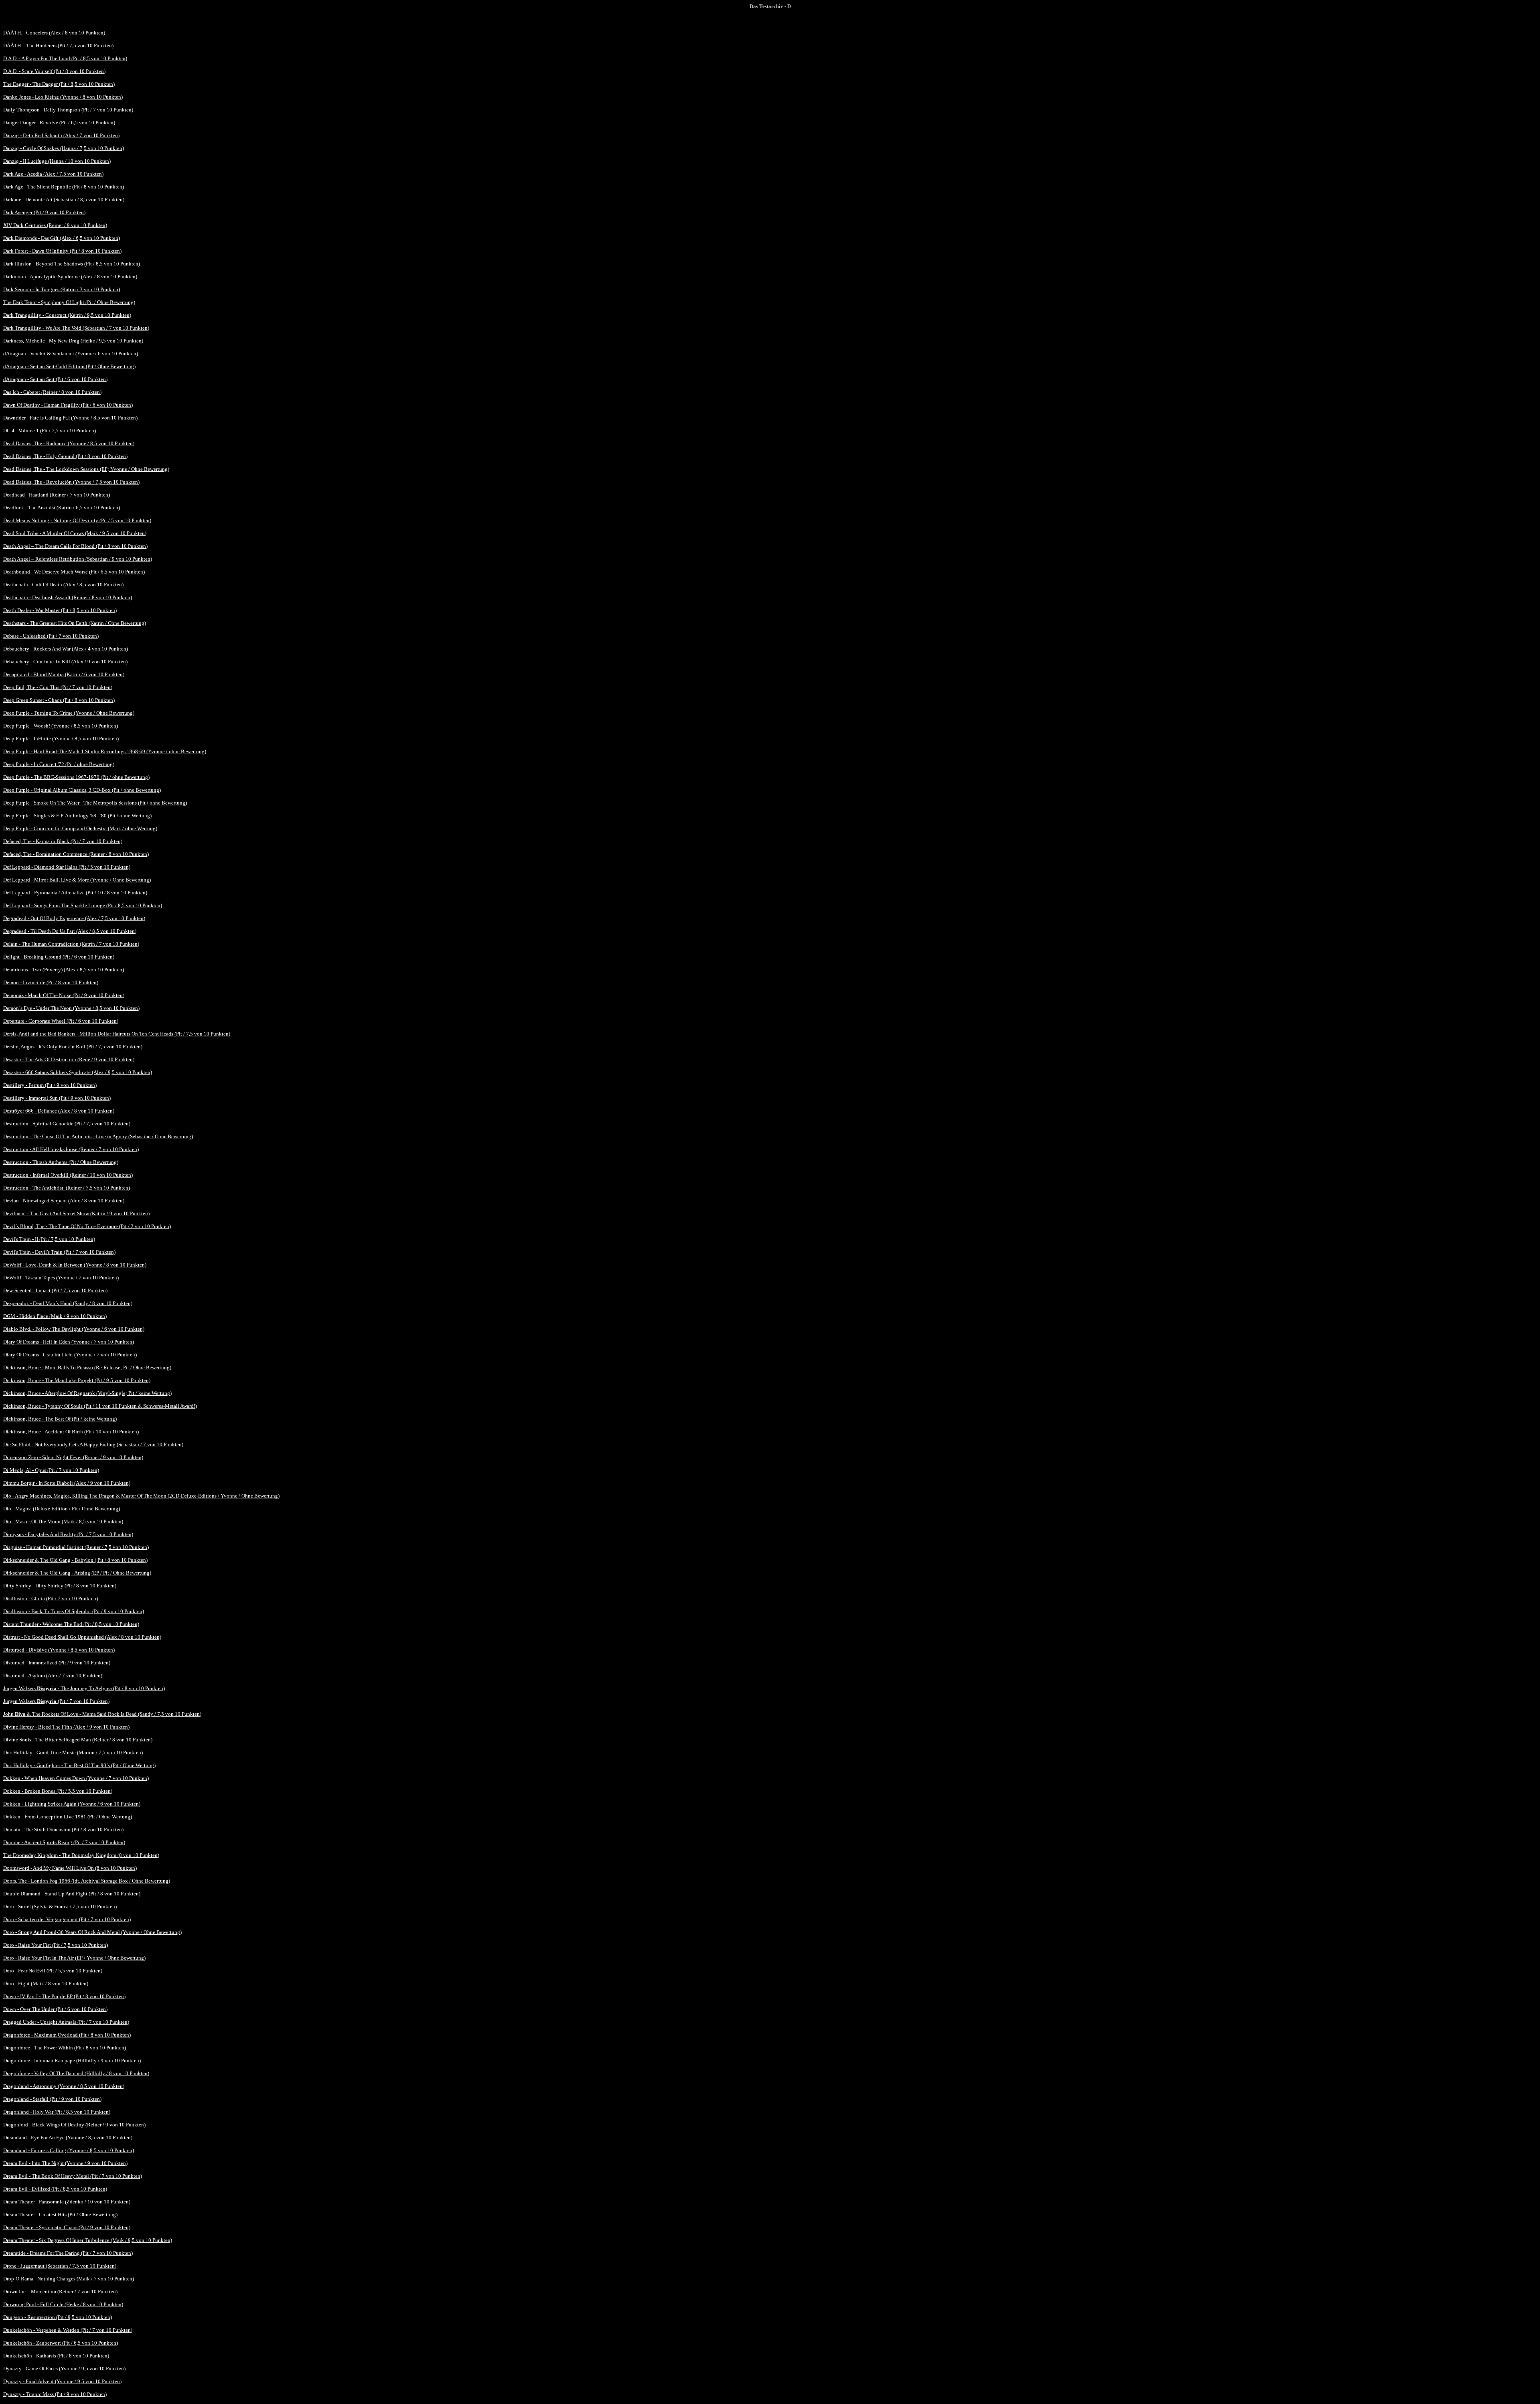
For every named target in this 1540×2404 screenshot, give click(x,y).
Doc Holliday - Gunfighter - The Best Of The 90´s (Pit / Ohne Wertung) (79, 1765)
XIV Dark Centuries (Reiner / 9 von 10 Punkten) (55, 225)
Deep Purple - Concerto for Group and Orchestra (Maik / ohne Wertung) (80, 828)
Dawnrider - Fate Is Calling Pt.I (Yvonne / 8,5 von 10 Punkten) (70, 418)
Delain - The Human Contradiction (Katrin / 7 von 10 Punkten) (71, 944)
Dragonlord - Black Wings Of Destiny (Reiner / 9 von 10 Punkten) (74, 2125)
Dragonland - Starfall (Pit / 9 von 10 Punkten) (52, 2099)
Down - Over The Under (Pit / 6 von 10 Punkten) (55, 2009)
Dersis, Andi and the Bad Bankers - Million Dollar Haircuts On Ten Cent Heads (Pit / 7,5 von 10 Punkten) (117, 1034)
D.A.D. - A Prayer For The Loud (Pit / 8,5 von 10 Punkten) (65, 58)
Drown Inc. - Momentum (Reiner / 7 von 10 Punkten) (60, 2292)
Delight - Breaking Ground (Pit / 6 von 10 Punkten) (59, 957)
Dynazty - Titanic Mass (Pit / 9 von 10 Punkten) (55, 2394)
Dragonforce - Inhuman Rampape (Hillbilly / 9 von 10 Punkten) (72, 2060)
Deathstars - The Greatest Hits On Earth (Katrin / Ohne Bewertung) (75, 623)
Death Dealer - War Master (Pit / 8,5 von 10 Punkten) (60, 610)
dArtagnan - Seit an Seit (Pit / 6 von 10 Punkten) (55, 379)
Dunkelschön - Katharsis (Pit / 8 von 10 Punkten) (56, 2356)
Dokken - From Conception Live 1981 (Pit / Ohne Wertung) (68, 1817)
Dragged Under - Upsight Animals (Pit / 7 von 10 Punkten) (66, 2022)
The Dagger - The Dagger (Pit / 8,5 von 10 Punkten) (59, 84)
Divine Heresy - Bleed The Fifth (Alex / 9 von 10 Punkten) (66, 1727)
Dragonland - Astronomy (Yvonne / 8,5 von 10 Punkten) (64, 2086)
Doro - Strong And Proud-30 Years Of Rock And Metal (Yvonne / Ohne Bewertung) (92, 1932)
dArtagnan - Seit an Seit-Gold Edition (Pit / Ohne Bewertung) (69, 366)
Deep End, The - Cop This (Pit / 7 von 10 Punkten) (58, 687)
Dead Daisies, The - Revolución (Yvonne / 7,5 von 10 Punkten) (71, 482)
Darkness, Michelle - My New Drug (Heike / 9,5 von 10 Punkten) (73, 341)
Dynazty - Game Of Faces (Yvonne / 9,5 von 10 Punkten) (64, 2369)
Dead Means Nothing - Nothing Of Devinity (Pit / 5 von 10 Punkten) (77, 520)
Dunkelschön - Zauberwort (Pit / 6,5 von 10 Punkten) (61, 2343)
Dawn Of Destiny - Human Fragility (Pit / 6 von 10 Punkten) (68, 405)
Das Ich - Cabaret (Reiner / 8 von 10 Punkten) (52, 392)
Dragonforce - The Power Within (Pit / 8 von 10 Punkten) (65, 2048)
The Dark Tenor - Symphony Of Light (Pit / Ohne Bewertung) (69, 302)
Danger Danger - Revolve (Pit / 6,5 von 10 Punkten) (59, 123)
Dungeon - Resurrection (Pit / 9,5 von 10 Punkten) (58, 2317)
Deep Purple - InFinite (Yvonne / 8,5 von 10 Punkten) (61, 739)
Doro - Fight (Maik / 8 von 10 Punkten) (46, 1983)
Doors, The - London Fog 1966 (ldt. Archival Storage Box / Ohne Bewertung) (87, 1881)
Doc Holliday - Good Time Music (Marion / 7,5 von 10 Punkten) (73, 1752)
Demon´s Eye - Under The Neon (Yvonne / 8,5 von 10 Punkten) (71, 1008)
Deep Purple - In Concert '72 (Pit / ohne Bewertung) (59, 764)
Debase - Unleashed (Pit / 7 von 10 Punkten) (51, 636)
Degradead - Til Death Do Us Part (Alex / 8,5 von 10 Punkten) (70, 931)
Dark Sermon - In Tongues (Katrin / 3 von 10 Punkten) (62, 289)
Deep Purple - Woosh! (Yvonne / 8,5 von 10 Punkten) (61, 726)
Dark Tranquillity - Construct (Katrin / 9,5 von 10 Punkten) (67, 315)
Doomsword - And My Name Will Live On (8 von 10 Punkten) (70, 1868)
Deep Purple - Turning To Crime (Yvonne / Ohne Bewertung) (69, 713)
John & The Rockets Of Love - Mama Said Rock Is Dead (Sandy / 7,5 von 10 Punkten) (102, 1714)
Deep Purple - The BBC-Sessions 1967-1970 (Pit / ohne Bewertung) (76, 777)
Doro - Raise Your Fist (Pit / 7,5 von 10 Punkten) (56, 1945)
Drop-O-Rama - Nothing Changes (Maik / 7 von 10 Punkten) (69, 2279)
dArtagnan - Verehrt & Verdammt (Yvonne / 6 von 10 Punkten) (71, 354)
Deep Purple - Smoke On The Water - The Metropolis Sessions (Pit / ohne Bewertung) (95, 803)
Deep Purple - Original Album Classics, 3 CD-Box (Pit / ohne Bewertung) (82, 790)
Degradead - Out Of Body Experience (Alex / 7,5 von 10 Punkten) (74, 918)
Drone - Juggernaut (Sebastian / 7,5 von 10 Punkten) (60, 2266)
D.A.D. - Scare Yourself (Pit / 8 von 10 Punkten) (54, 71)
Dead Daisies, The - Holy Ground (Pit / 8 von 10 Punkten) (65, 456)
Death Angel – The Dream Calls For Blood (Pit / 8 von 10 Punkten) (75, 546)
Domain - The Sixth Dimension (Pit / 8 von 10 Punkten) (63, 1829)
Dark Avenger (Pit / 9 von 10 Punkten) (44, 212)
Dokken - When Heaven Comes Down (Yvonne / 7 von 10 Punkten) (76, 1778)
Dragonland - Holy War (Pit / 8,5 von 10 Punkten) (57, 2112)
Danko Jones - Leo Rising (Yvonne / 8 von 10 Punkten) (63, 97)
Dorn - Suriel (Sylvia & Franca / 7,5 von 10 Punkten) (60, 1906)
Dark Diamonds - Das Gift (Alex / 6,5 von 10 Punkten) (62, 238)
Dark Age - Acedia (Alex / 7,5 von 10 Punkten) (53, 174)
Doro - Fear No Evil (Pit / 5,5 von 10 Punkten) (53, 1971)
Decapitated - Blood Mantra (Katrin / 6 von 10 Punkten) (64, 674)
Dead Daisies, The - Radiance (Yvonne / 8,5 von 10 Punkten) (69, 443)
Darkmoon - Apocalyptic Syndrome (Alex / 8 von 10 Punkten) (70, 277)
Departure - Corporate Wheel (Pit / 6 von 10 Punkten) (61, 1021)
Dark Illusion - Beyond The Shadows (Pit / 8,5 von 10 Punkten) (72, 264)
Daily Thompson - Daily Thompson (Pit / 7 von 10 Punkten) (68, 110)
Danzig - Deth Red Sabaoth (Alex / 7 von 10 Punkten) (61, 135)
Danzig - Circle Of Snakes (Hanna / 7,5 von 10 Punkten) (64, 148)
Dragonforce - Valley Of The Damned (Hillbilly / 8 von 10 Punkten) (76, 2073)
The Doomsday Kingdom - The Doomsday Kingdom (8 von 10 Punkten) (81, 1855)
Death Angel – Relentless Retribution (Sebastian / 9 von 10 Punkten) (78, 559)
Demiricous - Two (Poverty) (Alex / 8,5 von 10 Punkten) (64, 970)
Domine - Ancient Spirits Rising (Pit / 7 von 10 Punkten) (64, 1842)
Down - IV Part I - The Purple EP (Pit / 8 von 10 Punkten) (64, 1996)
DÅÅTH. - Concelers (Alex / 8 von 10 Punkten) (54, 33)
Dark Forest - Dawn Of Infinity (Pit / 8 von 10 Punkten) (62, 251)
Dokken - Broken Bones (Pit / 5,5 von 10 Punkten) (58, 1791)
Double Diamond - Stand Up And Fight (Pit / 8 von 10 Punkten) (72, 1894)
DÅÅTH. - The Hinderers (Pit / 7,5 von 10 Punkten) (58, 46)
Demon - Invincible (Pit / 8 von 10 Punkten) (51, 982)
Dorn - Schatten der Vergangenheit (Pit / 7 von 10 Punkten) (67, 1919)
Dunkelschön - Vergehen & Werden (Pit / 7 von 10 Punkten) (68, 2330)
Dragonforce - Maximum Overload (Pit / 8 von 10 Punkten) (67, 2035)
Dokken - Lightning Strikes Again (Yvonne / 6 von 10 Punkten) (72, 1804)
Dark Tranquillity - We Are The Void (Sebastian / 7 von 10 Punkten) (76, 328)
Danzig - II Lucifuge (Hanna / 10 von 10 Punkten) (57, 161)
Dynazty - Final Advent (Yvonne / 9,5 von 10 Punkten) (62, 2381)
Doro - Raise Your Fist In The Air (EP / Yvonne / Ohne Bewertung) (74, 1958)
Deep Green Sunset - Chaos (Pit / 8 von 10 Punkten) (59, 700)
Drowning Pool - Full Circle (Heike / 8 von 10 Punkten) (63, 2304)
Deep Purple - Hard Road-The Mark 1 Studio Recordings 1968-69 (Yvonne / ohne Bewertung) (105, 751)
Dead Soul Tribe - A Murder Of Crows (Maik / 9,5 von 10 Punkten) (75, 533)
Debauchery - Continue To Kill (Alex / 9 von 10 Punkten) (65, 662)
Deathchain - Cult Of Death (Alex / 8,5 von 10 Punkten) (63, 585)
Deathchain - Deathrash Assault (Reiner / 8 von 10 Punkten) (68, 597)
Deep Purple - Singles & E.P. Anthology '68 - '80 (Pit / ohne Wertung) (77, 816)
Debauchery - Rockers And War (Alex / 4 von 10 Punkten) (66, 649)
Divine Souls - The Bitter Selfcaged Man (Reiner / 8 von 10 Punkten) (78, 1740)
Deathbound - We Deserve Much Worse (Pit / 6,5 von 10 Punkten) (74, 572)
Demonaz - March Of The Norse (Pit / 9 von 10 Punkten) (64, 995)
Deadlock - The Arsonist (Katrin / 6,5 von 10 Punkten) (62, 508)
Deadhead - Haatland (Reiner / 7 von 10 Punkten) (57, 495)
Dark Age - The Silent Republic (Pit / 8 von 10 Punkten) (64, 187)
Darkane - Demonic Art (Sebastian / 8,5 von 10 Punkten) (64, 200)
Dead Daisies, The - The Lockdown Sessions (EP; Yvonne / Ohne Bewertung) (86, 469)
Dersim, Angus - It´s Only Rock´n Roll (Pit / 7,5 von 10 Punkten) (73, 1047)
